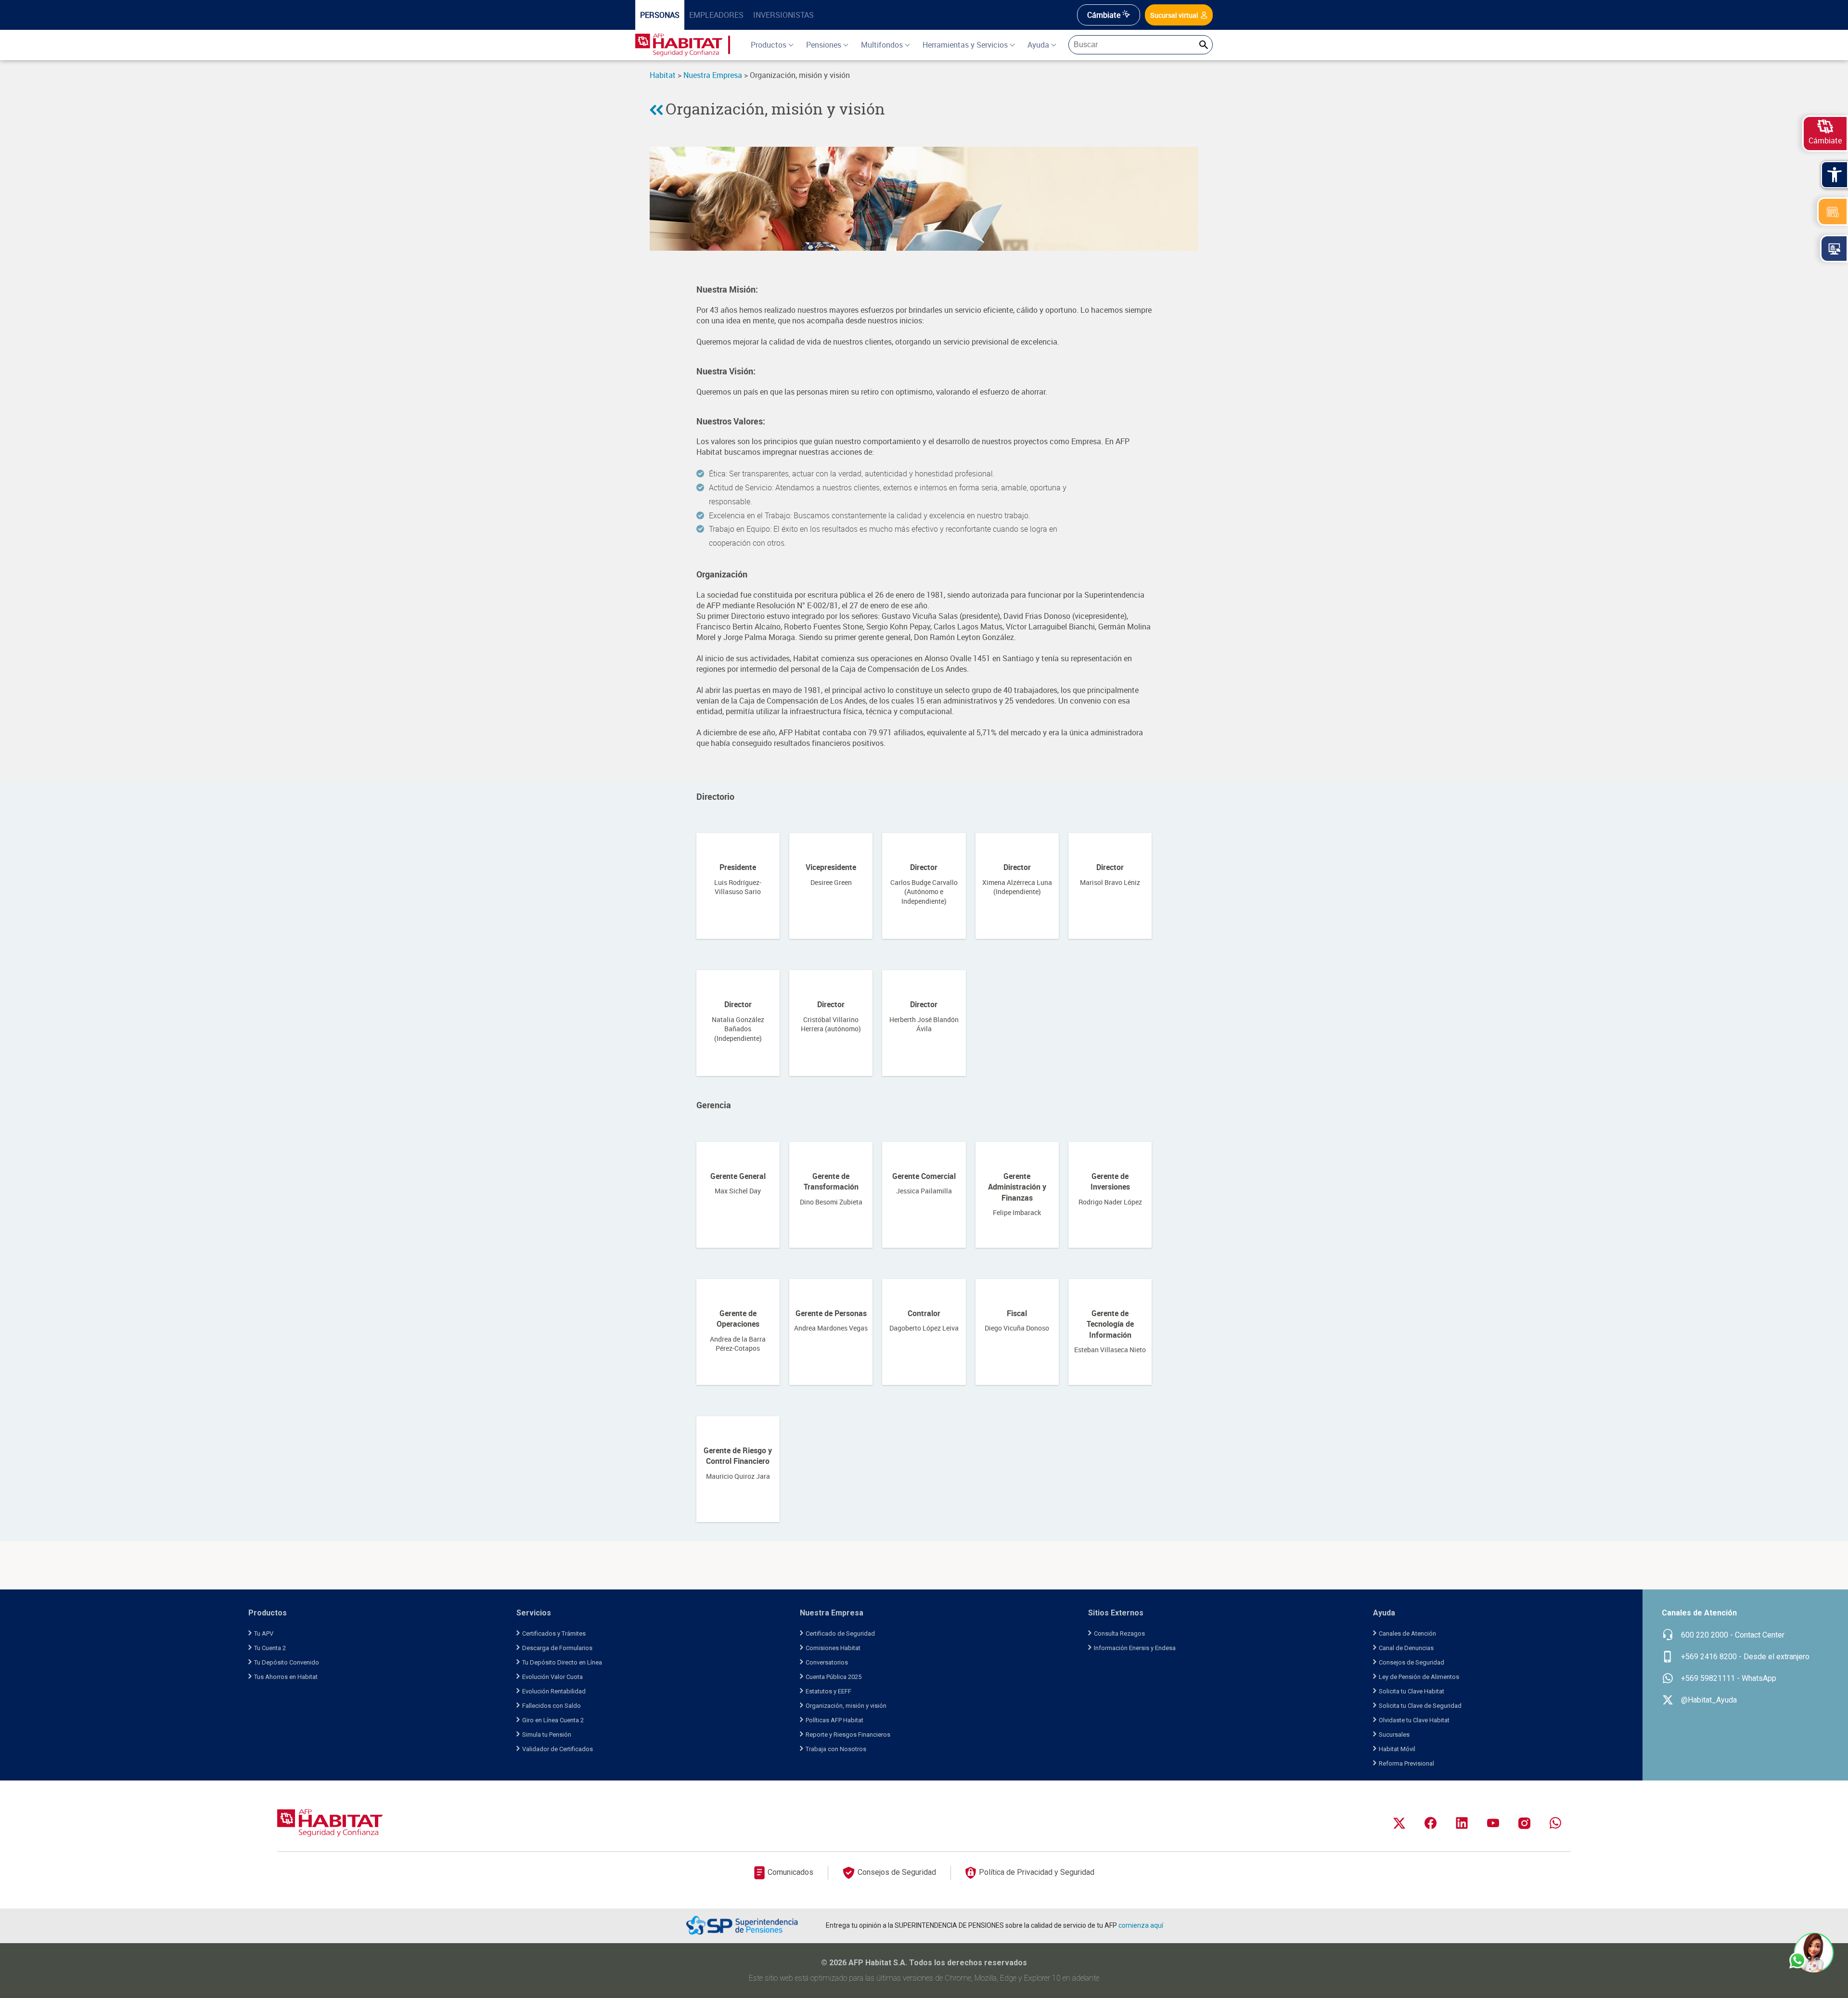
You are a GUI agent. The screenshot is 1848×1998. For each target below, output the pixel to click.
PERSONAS (660, 15)
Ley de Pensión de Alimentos (1419, 1677)
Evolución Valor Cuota (552, 1677)
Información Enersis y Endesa (1135, 1648)
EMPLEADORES (716, 15)
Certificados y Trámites (554, 1633)
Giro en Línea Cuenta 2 (553, 1720)
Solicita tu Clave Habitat (1412, 1691)
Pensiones (824, 45)
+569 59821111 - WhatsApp (1729, 1678)
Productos (769, 45)
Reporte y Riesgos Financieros (848, 1735)
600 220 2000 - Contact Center (1733, 1635)
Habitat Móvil (1397, 1749)
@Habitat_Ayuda (1709, 1700)
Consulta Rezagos (1119, 1633)
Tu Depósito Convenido (287, 1662)
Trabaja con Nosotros (836, 1749)
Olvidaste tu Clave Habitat (1414, 1720)
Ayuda (1038, 45)
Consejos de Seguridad (1412, 1662)
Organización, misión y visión (775, 109)
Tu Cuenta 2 (270, 1648)
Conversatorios (827, 1662)
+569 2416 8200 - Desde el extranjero (1745, 1657)
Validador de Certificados (558, 1749)
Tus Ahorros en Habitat (286, 1677)
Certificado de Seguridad (840, 1633)
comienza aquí (1141, 1925)
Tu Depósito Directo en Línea (562, 1662)
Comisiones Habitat (833, 1648)
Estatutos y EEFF (828, 1691)
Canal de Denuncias (1406, 1648)
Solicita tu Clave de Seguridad (1420, 1706)
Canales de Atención (1407, 1633)
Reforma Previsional (1406, 1763)
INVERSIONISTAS (783, 15)
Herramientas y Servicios (965, 45)
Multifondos (882, 45)
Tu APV (264, 1633)
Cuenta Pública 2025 (834, 1677)
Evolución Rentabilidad (554, 1691)
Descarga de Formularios (557, 1648)
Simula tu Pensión (547, 1735)
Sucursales (1394, 1735)
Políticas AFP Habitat (834, 1720)
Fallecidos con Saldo (552, 1706)
